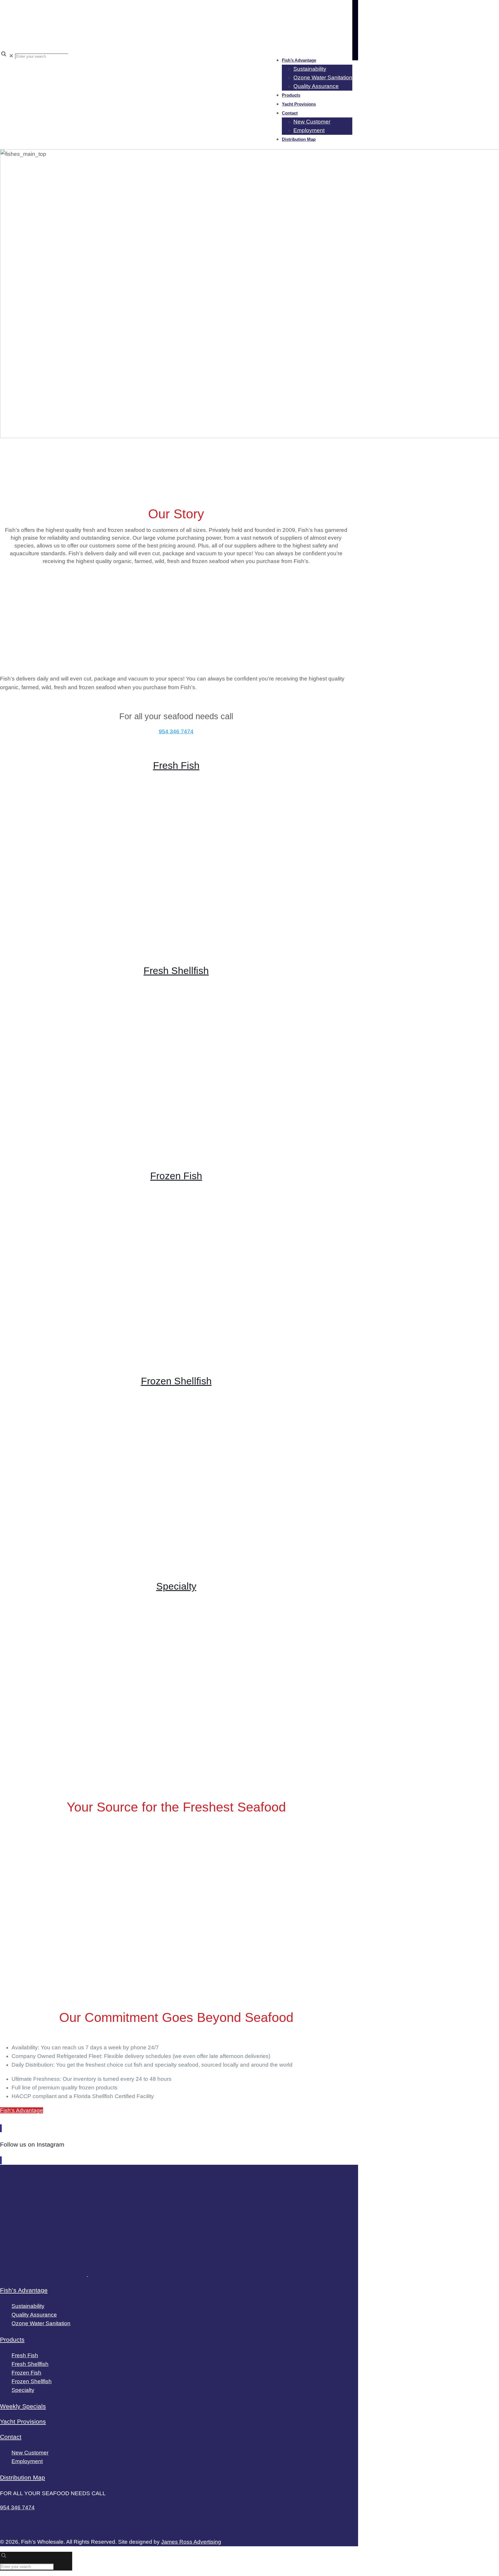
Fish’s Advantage (24, 2290)
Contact (11, 2437)
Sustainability (28, 2306)
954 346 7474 (176, 731)
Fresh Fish (176, 765)
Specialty (176, 1586)
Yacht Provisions (23, 2421)
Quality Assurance (34, 2315)
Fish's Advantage (22, 2110)
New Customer (30, 2453)
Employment (27, 2461)
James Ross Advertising (191, 2542)
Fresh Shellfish (176, 971)
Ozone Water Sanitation (41, 2323)
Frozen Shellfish (176, 1381)
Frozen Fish (176, 1176)
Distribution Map (23, 2477)
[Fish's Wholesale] (173, 41)
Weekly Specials (23, 2406)
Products (12, 2339)
